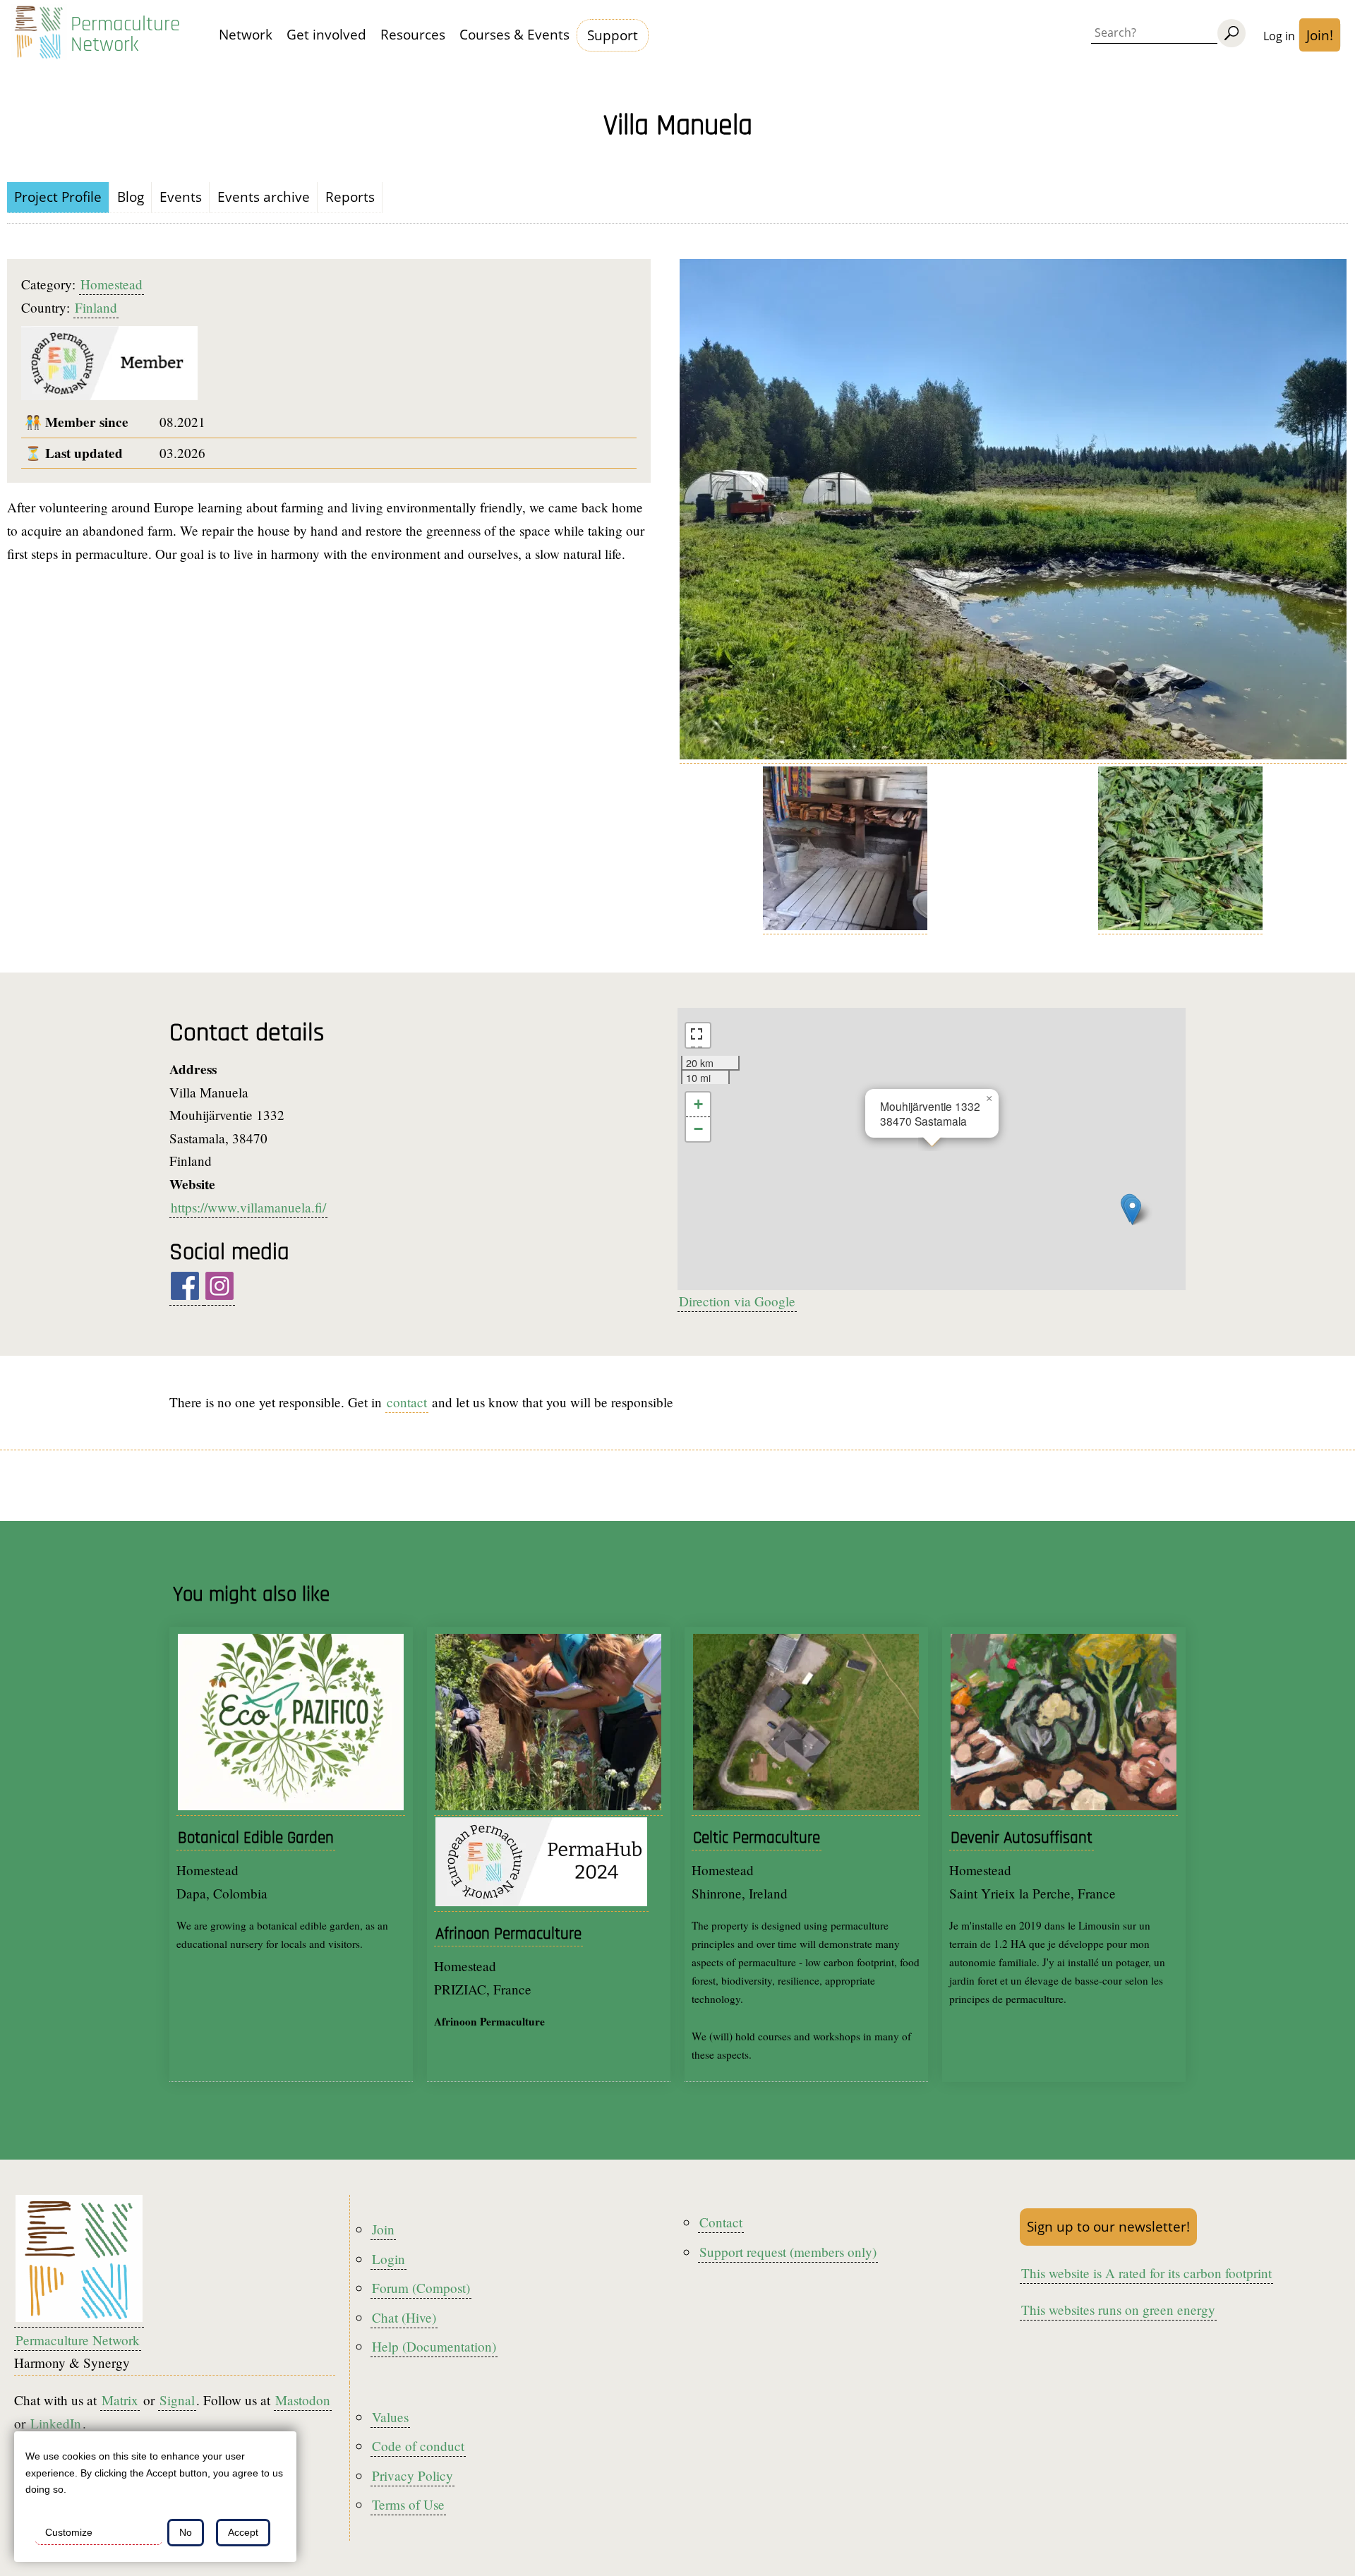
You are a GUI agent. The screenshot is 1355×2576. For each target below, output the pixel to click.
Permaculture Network (125, 35)
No (186, 2532)
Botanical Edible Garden (256, 1838)
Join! (1320, 35)
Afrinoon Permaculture (508, 1934)
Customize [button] (69, 2532)
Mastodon (303, 2400)
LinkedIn (56, 2423)
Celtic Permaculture (757, 1838)
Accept (243, 2532)
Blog (131, 197)
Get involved (326, 34)
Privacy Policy (412, 2475)
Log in (1279, 36)
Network (246, 34)
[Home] (39, 35)
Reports (350, 197)
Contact (721, 2222)
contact (407, 1402)
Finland (96, 307)
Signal (177, 2400)
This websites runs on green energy (1118, 2310)
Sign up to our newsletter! (1108, 2226)
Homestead (112, 284)
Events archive (264, 197)
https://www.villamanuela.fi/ (248, 1207)
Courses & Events (514, 34)
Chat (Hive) (404, 2317)
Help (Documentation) (434, 2346)
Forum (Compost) (421, 2288)
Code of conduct (418, 2446)
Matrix (120, 2400)
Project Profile (58, 197)
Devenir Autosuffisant (1022, 1838)
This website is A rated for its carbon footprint (1146, 2273)
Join (383, 2229)
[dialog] (155, 2497)
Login (389, 2259)
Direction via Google (737, 1301)
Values (390, 2417)
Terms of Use (408, 2504)
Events (181, 197)
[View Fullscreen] (698, 1035)
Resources (413, 34)
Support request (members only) (788, 2252)
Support (613, 35)
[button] (1132, 1211)
